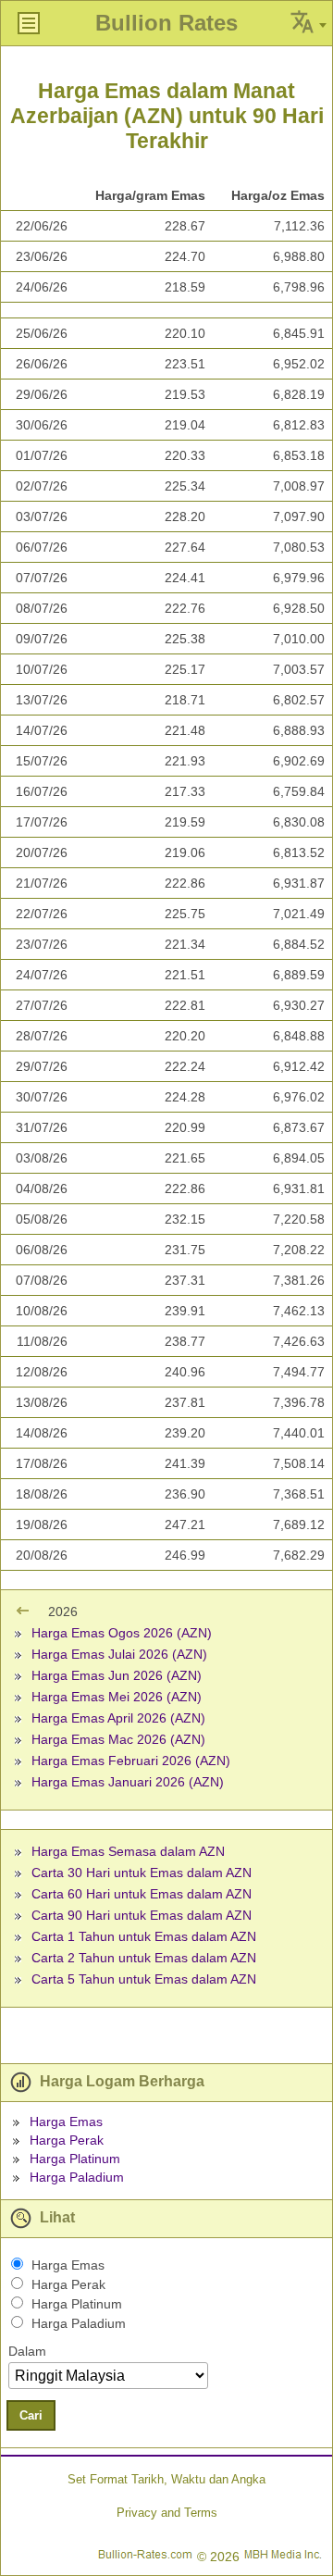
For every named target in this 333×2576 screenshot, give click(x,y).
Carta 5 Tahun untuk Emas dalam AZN (144, 1979)
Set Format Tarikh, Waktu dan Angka (166, 2479)
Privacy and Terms (167, 2513)
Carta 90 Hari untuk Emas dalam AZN (142, 1915)
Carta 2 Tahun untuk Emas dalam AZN (144, 1958)
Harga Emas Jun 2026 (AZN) (117, 1675)
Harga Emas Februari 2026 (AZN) (131, 1761)
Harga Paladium (77, 2177)
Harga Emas (66, 2122)
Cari (31, 2415)
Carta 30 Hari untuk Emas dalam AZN (142, 1873)
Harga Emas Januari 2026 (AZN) (128, 1782)
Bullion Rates (166, 23)
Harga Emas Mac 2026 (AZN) (118, 1739)
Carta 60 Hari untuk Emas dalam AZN (142, 1894)
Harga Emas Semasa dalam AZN (128, 1851)
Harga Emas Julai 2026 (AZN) (119, 1654)
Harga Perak (67, 2140)
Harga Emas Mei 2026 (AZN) (117, 1697)
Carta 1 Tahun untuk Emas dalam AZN (144, 1936)
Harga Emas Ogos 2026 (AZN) (122, 1633)
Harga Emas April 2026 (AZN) (118, 1718)
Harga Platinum (75, 2159)
